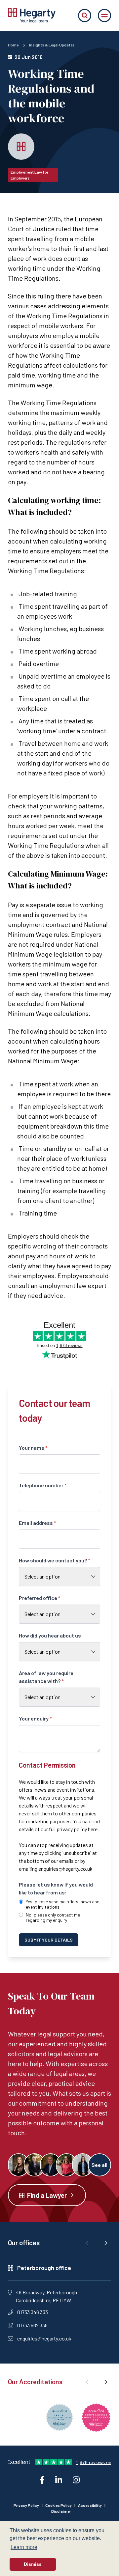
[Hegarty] (32, 15)
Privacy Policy (26, 2505)
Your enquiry (35, 1718)
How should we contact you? (55, 1560)
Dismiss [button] (33, 2564)
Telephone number (43, 1485)
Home (13, 45)
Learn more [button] (24, 2547)
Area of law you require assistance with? (46, 1677)
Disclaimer (61, 2511)
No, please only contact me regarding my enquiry (53, 1918)
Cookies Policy (59, 2505)
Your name (33, 1448)
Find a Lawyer (47, 2195)
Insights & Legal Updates (52, 45)
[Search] (85, 15)
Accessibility (90, 2505)
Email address (38, 1523)
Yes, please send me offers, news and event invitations (63, 1904)
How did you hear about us (50, 1635)
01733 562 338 (32, 2325)
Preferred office (40, 1598)
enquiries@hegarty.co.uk (65, 1869)
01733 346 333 (33, 2312)
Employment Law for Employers (29, 175)
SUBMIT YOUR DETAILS (49, 1940)
